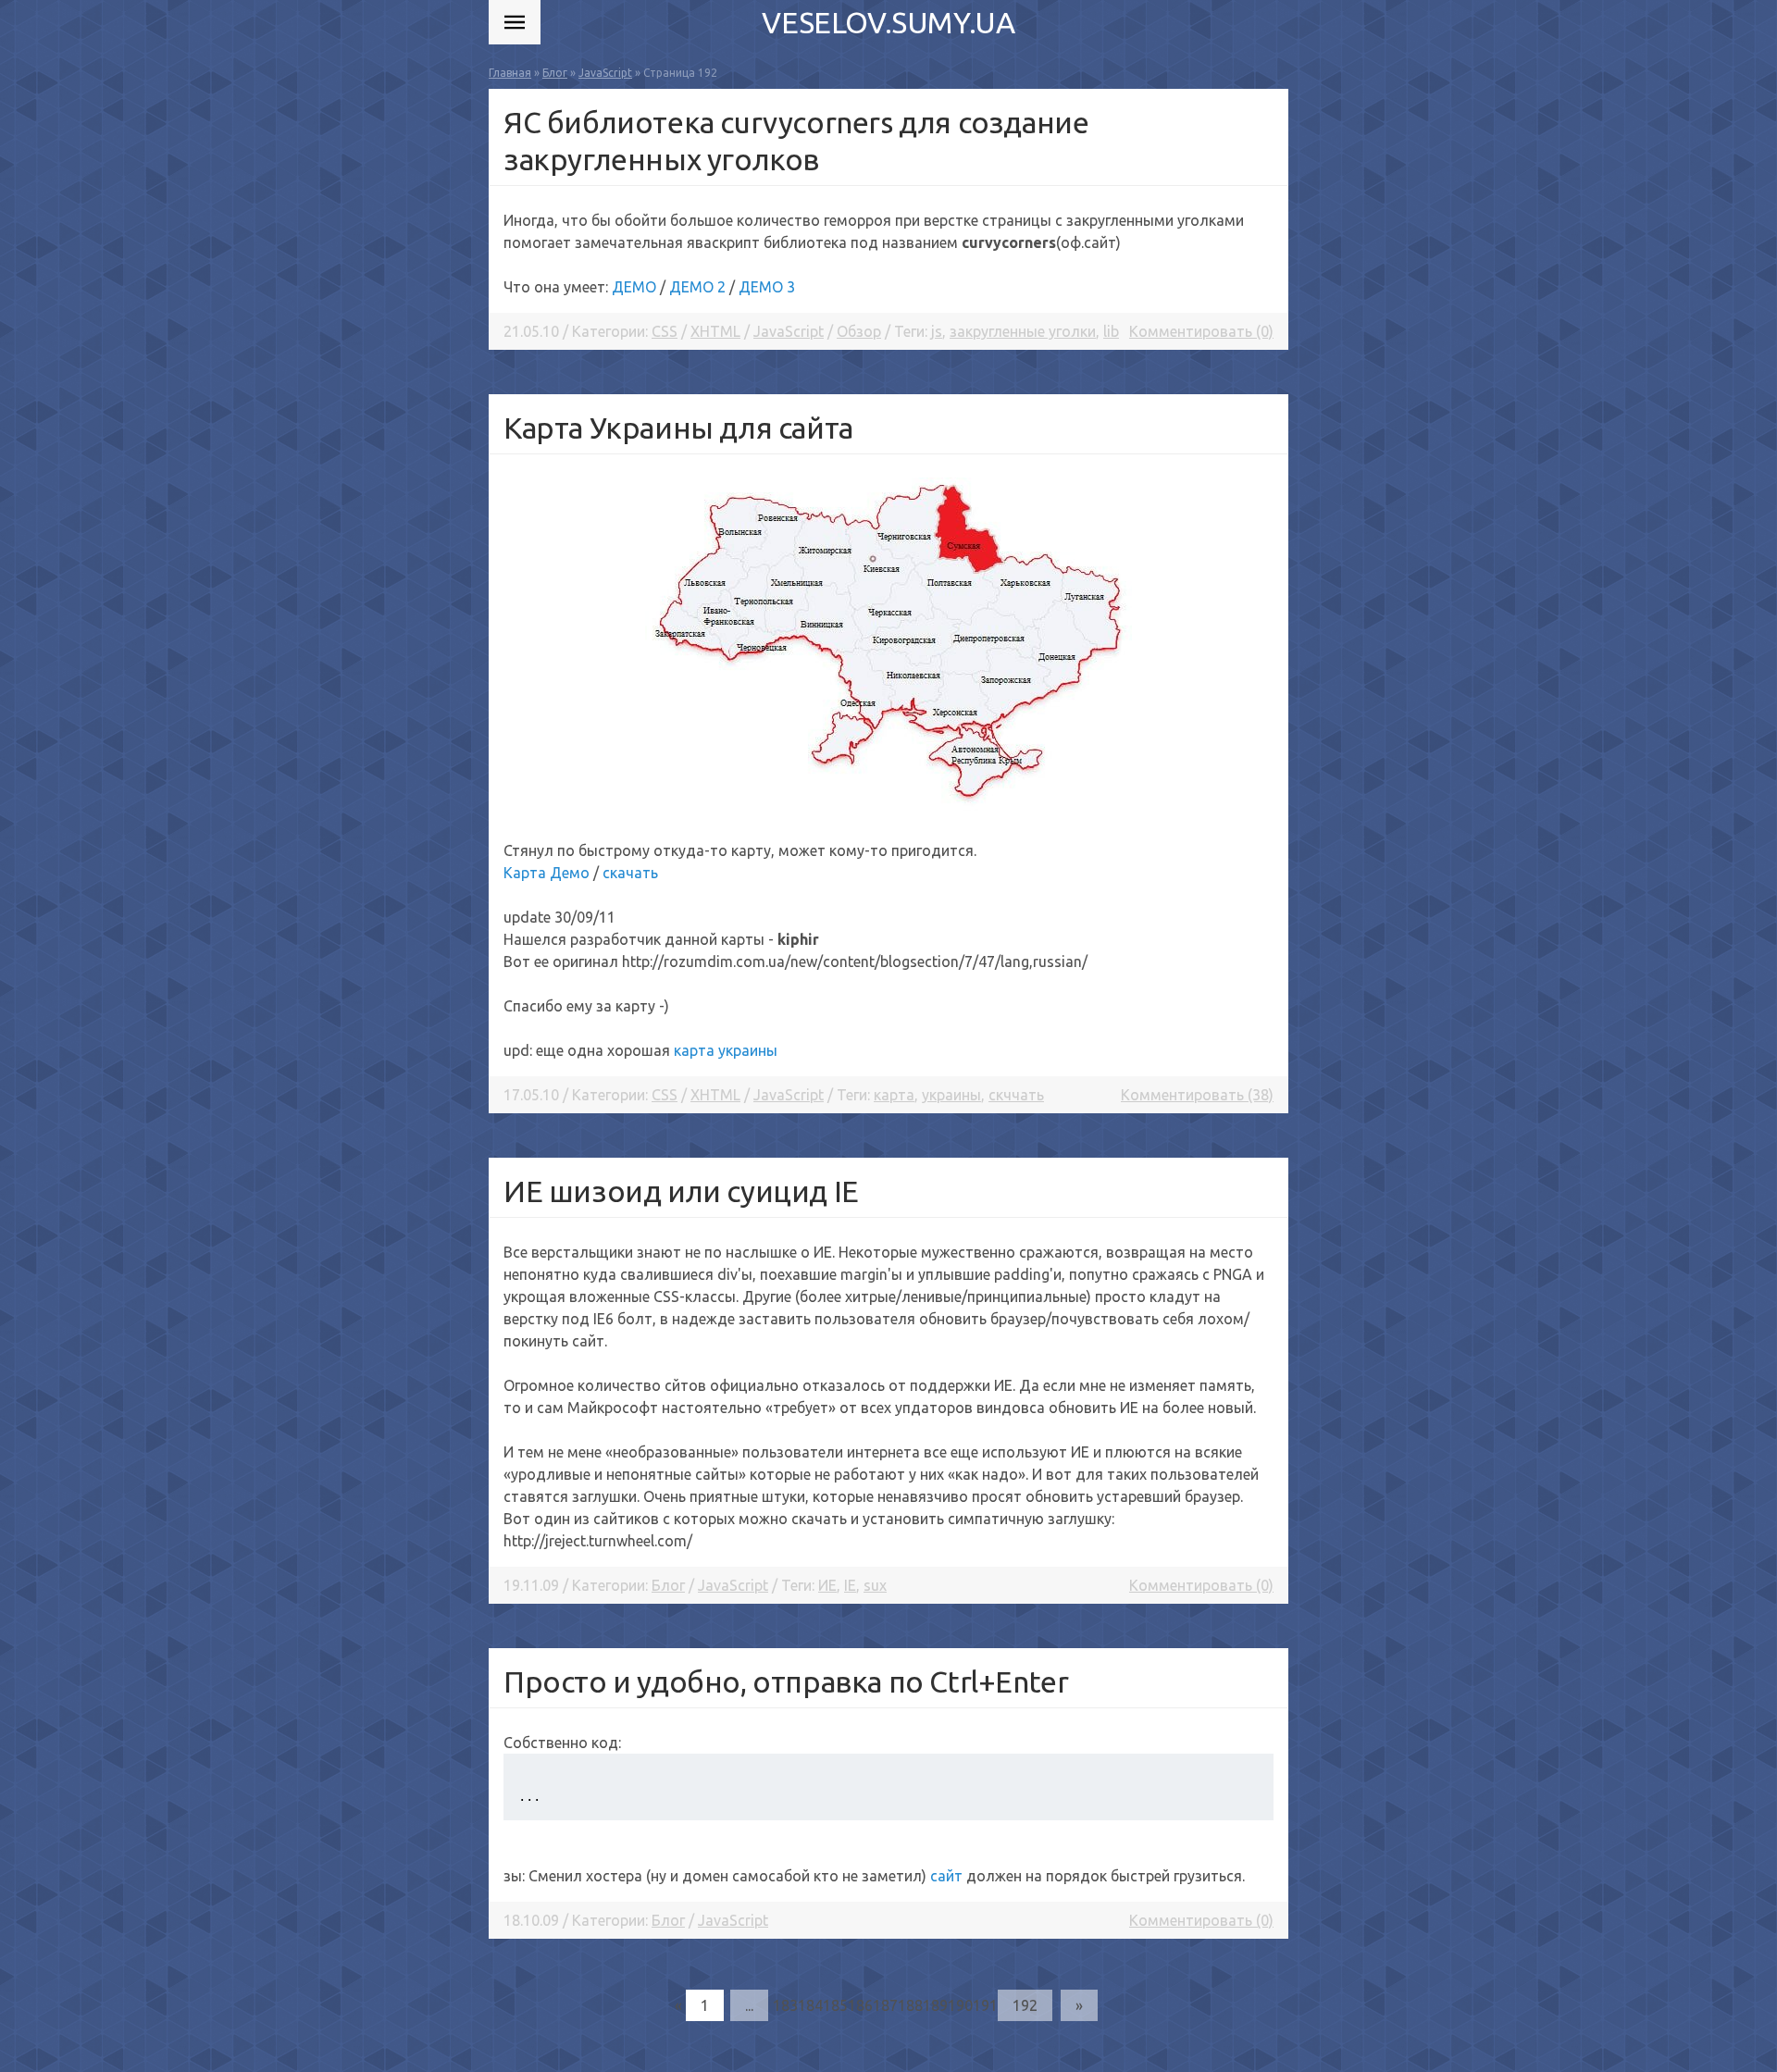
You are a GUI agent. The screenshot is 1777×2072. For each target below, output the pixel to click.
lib (1111, 331)
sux (875, 1585)
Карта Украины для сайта (678, 428)
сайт (946, 1876)
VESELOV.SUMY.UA (888, 22)
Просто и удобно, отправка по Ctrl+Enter (786, 1681)
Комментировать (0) (1201, 331)
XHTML (715, 331)
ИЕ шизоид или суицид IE (681, 1191)
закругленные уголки (1023, 331)
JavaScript (789, 331)
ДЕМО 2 (697, 287)
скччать (1016, 1095)
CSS (665, 331)
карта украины (726, 1050)
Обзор (859, 331)
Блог (668, 1585)
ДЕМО (634, 287)
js (937, 331)
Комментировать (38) (1197, 1095)
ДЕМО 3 (767, 287)
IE (850, 1585)
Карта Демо (547, 873)
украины (951, 1095)
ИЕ (827, 1585)
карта (894, 1095)
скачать (630, 873)
